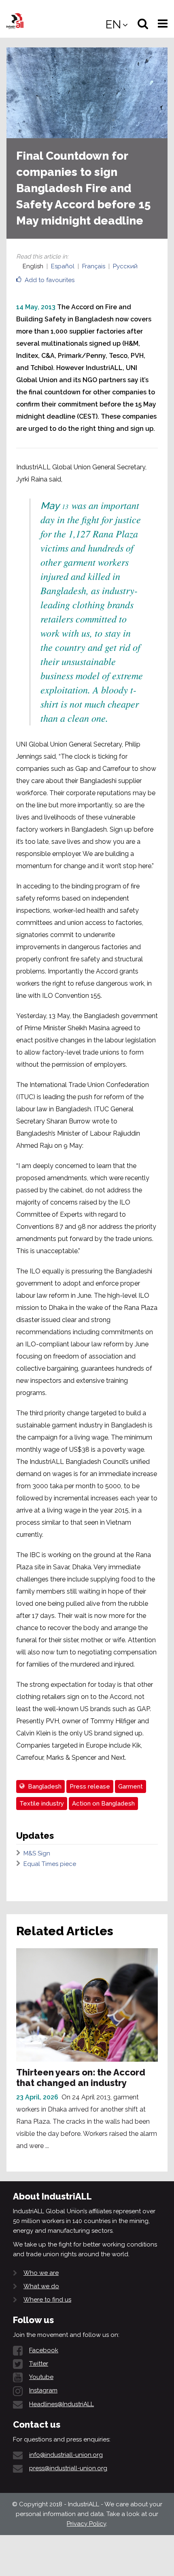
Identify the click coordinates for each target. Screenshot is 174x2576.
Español (63, 266)
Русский (125, 266)
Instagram (43, 2390)
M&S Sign (37, 1853)
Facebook (44, 2350)
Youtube (41, 2377)
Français (94, 266)
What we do (41, 2286)
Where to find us (47, 2300)
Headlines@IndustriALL (62, 2404)
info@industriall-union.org (66, 2455)
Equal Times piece (50, 1864)
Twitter (39, 2364)
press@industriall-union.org (68, 2468)
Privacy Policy (86, 2524)
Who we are (41, 2273)
